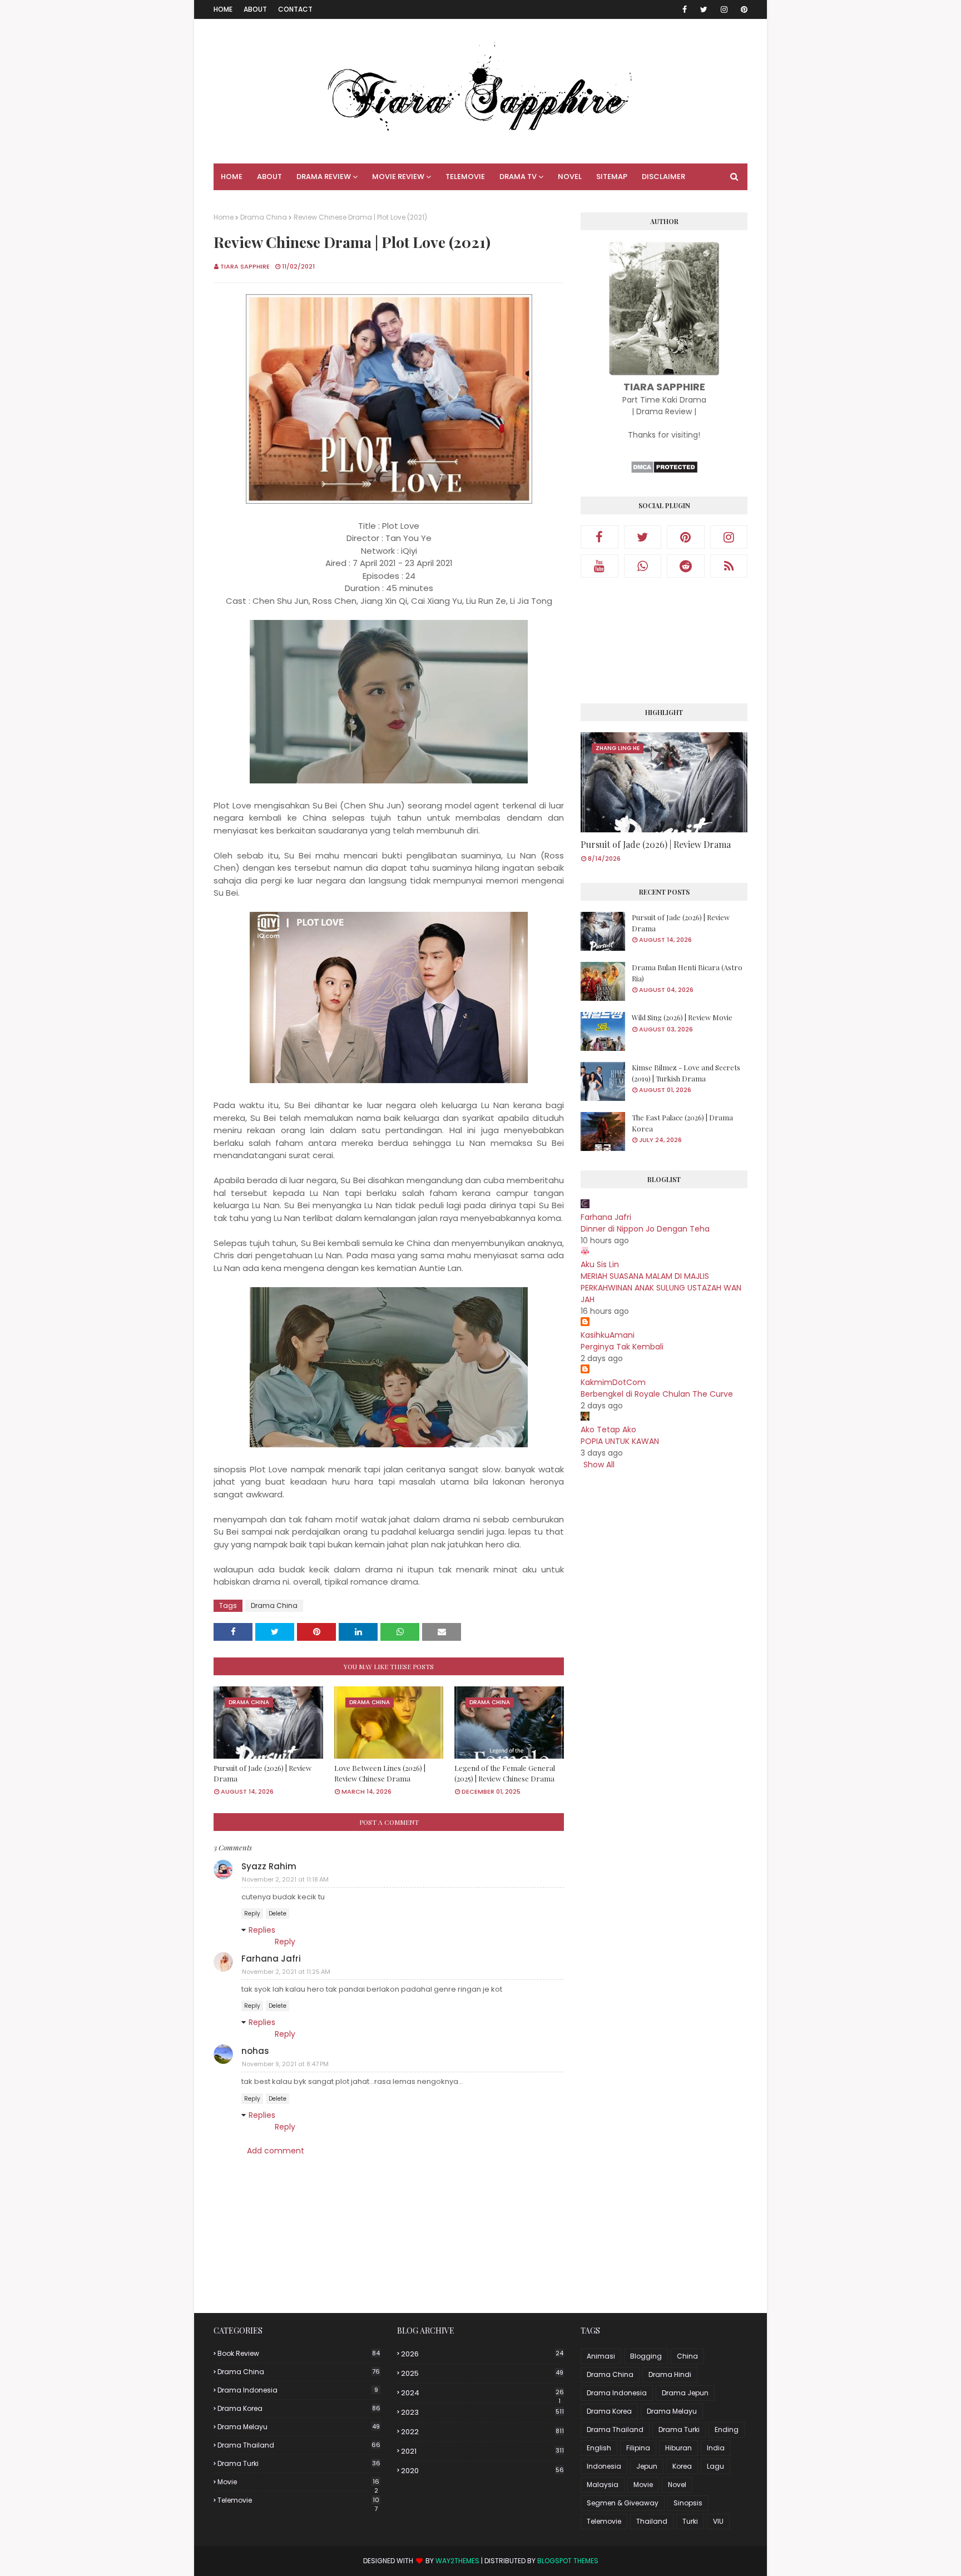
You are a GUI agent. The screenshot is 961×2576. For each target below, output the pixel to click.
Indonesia (604, 2466)
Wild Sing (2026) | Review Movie (682, 1017)
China (687, 2356)
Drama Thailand (299, 2445)
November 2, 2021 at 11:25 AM (286, 1972)
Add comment (276, 2151)
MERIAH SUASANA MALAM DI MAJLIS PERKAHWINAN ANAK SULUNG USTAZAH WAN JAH (661, 1288)
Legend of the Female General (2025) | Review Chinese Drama (505, 1773)
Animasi (601, 2356)
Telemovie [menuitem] (465, 177)
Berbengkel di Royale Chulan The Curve (657, 1394)
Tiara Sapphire (245, 266)
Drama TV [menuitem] (518, 177)
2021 (482, 2451)
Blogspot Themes (568, 2561)
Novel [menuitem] (570, 177)
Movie (298, 2482)
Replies (262, 1930)
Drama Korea (299, 2408)
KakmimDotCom (613, 1382)
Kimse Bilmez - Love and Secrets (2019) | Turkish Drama (686, 1073)
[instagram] (724, 9)
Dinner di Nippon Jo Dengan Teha (645, 1229)
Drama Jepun (685, 2393)
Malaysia (603, 2485)
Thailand (652, 2521)
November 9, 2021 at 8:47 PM (285, 2064)
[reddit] (686, 566)
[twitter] (704, 9)
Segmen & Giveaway (623, 2503)
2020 (482, 2471)
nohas (255, 2051)
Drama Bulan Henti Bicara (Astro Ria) (687, 973)
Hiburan (678, 2448)
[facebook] (685, 9)
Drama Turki (299, 2463)
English (599, 2448)
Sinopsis (688, 2503)
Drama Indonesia (298, 2390)
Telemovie (298, 2500)
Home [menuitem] (232, 177)
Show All (599, 1465)
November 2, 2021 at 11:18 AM (285, 1879)
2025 (482, 2373)
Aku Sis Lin (600, 1264)
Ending (727, 2429)
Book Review (299, 2353)
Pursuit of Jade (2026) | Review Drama (262, 1773)
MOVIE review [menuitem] (398, 177)
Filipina (638, 2448)
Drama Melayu (299, 2427)
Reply (252, 1914)
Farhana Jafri (271, 1959)
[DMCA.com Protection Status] (664, 471)
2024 (482, 2393)
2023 (482, 2412)
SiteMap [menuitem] (612, 177)
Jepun (647, 2466)
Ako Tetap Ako (608, 1430)
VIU (718, 2521)
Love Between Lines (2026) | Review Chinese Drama (380, 1773)
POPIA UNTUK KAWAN (620, 1441)
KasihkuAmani (608, 1335)
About (255, 9)
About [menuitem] (269, 177)
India (716, 2448)
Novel (677, 2485)
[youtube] (600, 566)
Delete (278, 1914)
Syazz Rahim (269, 1866)
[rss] (729, 566)
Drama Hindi (670, 2374)
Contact (295, 9)
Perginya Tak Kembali (622, 1347)
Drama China (264, 217)
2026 (482, 2354)
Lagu (715, 2466)
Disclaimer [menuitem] (663, 177)
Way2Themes (457, 2561)
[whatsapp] (643, 566)
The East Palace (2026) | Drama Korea (682, 1123)
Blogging (646, 2356)
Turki (690, 2521)
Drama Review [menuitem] (324, 177)
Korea (682, 2466)
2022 (482, 2432)
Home (223, 9)
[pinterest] (742, 9)
